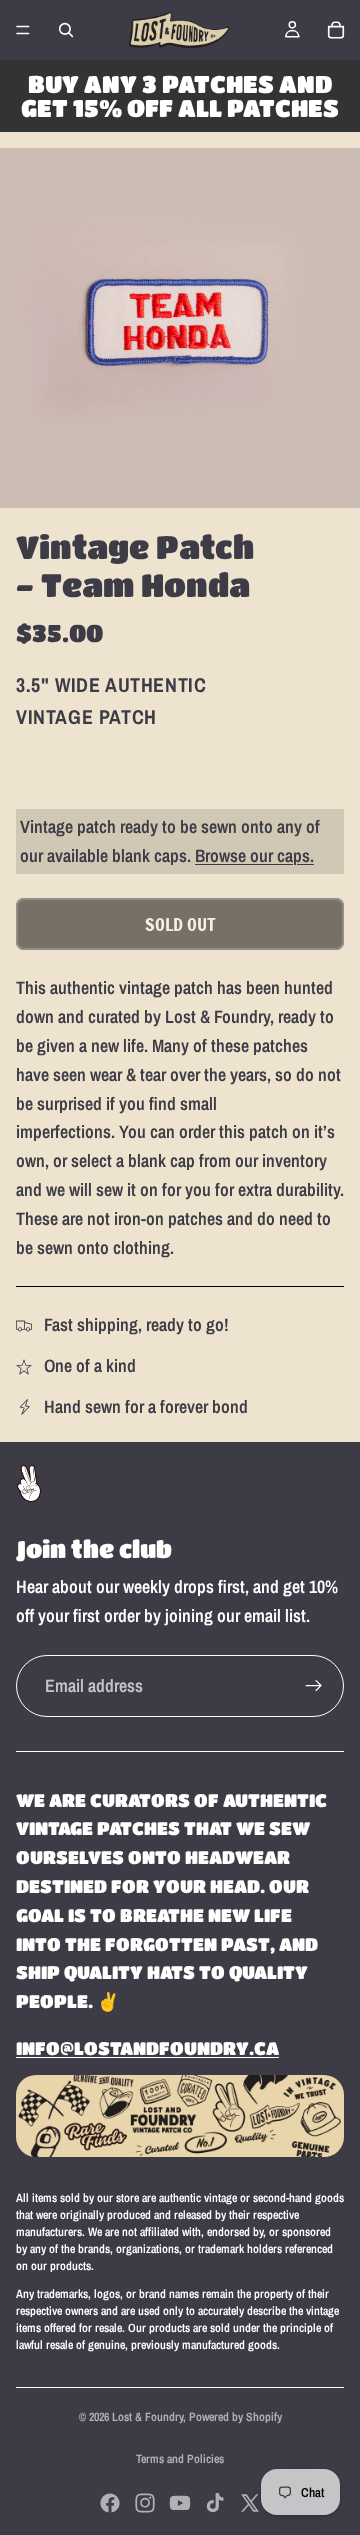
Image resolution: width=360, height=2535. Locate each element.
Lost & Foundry (147, 2417)
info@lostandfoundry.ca (147, 2048)
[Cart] (336, 30)
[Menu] (23, 30)
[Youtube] (180, 2503)
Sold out (180, 924)
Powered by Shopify (235, 2417)
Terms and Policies (180, 2459)
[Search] (66, 30)
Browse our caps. (254, 855)
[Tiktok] (215, 2503)
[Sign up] (314, 1686)
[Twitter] (250, 2503)
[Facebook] (110, 2503)
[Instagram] (145, 2503)
